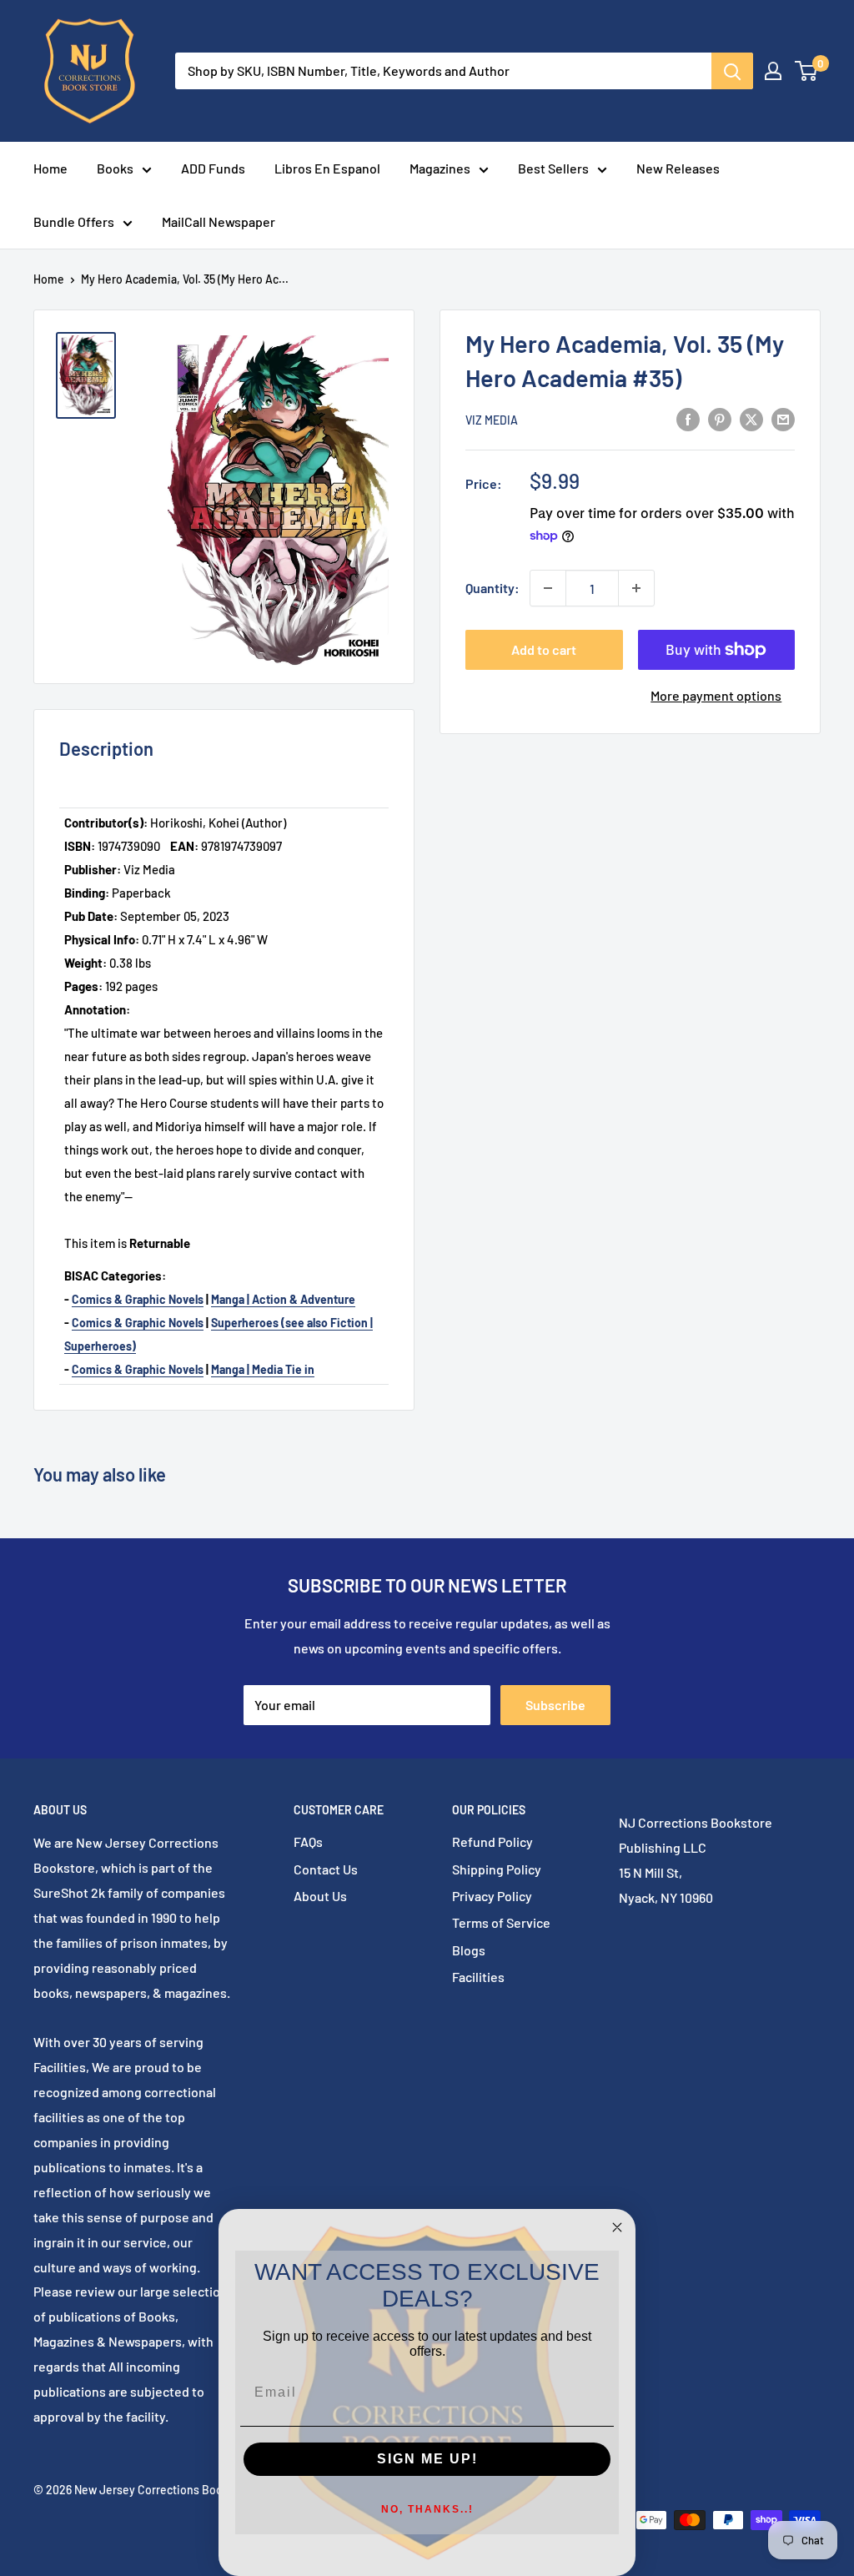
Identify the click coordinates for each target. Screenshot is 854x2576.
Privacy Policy (492, 1896)
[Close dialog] (617, 2227)
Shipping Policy (497, 1869)
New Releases (678, 168)
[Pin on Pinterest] (720, 418)
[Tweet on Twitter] (751, 418)
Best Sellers (553, 168)
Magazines (440, 168)
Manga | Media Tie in (263, 1369)
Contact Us (326, 1869)
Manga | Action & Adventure (283, 1299)
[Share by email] (783, 418)
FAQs (308, 1841)
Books (115, 168)
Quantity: (492, 588)
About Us (320, 1896)
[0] (807, 71)
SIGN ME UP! (427, 2459)
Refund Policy (492, 1841)
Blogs (469, 1950)
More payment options (716, 695)
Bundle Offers (74, 221)
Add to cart (544, 649)
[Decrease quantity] (548, 588)
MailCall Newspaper (219, 221)
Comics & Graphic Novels (138, 1299)
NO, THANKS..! (427, 2509)
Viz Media (492, 420)
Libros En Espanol (327, 168)
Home (50, 168)
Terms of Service (501, 1922)
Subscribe (555, 1705)
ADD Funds (213, 168)
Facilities (478, 1977)
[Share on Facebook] (688, 418)
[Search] (732, 71)
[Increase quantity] (636, 588)
